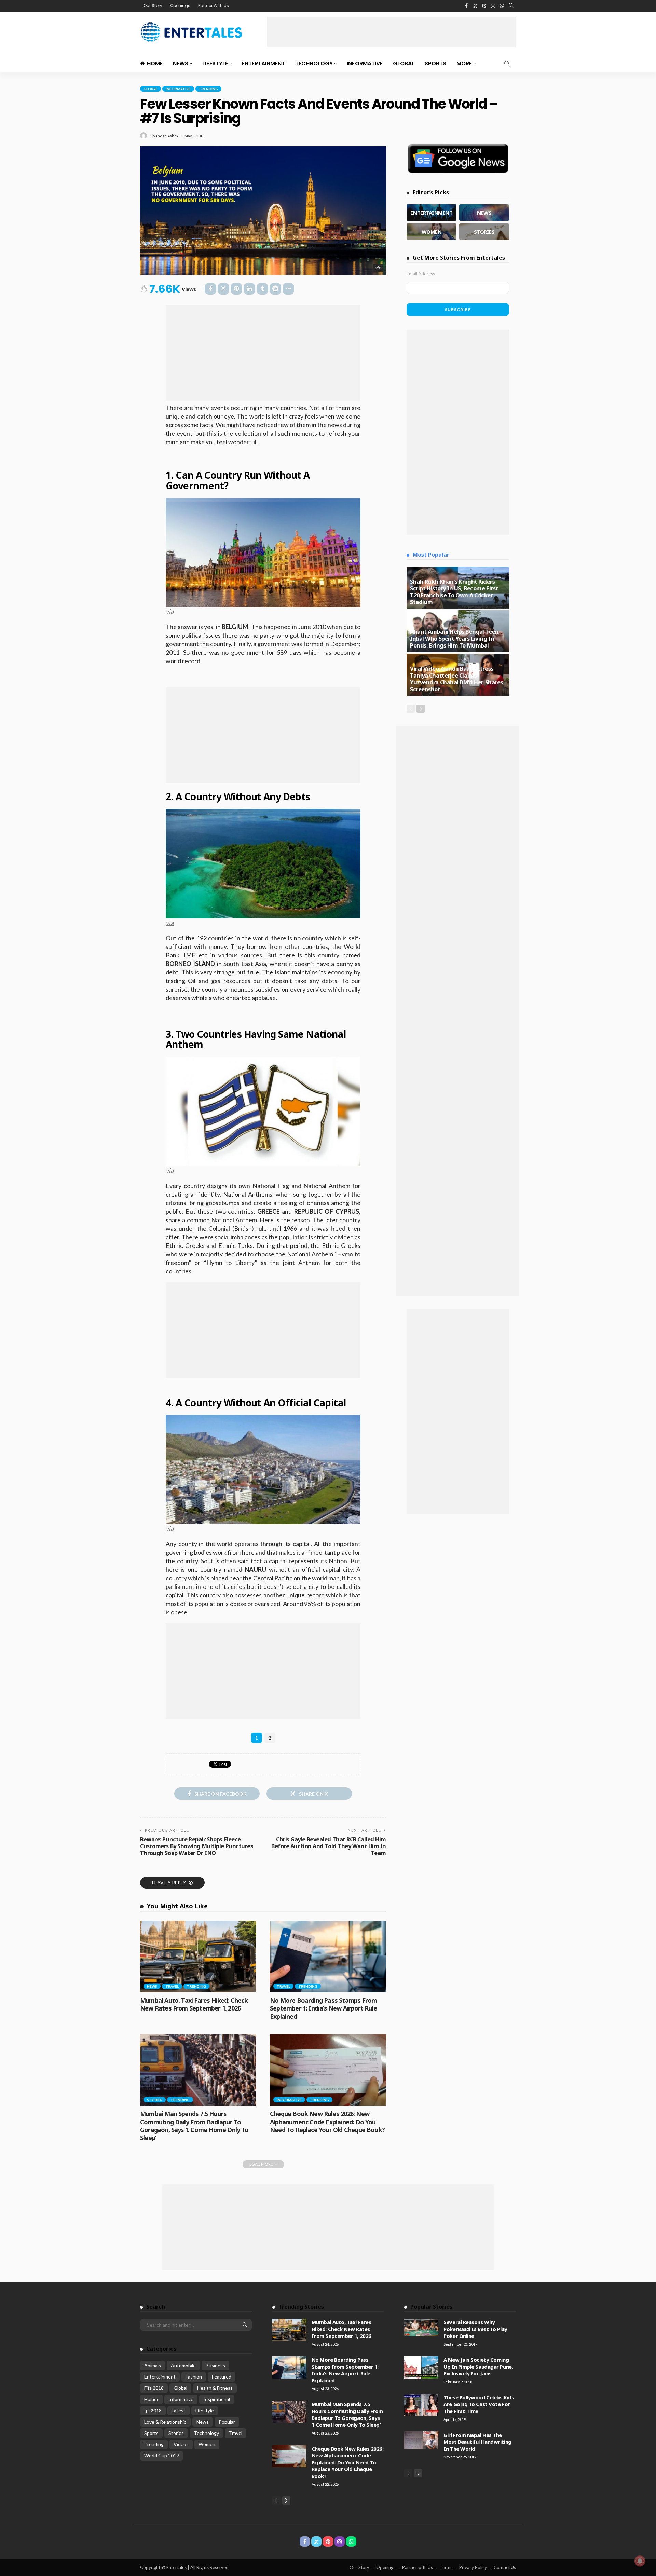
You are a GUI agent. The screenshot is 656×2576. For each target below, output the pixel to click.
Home (155, 63)
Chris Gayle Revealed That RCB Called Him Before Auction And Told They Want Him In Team (329, 1846)
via (378, 268)
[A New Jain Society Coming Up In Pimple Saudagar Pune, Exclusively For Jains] (421, 2367)
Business (215, 2365)
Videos (181, 2444)
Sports (435, 63)
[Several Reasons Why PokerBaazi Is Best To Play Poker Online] (421, 2328)
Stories (155, 2100)
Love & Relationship (165, 2422)
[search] (511, 6)
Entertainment (263, 63)
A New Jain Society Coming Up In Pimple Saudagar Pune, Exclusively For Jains (478, 2367)
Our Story (153, 6)
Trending (208, 89)
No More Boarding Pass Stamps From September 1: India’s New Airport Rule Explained (323, 2008)
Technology (314, 63)
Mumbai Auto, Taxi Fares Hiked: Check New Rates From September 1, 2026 (194, 2004)
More (464, 63)
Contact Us (505, 2567)
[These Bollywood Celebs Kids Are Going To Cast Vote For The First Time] (421, 2405)
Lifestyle (215, 63)
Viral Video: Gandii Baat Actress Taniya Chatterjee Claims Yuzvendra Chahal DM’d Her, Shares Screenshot (456, 679)
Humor (151, 2399)
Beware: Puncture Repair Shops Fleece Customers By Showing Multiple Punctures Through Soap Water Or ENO (196, 1846)
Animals (153, 2365)
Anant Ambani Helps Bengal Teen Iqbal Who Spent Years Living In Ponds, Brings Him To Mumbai (454, 638)
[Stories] (484, 232)
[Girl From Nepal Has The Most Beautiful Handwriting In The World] (421, 2440)
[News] (484, 213)
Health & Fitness (215, 2388)
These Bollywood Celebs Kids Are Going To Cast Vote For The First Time (479, 2404)
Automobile (183, 2365)
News (181, 63)
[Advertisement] (392, 32)
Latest (179, 2410)
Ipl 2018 (153, 2410)
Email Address (421, 274)
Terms (446, 2567)
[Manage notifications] (640, 2561)
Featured (222, 2377)
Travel (172, 1986)
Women (207, 2444)
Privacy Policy (473, 2567)
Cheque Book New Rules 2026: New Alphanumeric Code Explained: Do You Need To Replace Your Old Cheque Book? (327, 2122)
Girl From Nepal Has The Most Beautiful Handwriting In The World (477, 2442)
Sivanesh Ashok (164, 136)
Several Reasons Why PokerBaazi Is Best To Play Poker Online (475, 2329)
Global (404, 63)
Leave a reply (169, 1883)
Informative (365, 63)
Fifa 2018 (154, 2388)
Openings (180, 6)
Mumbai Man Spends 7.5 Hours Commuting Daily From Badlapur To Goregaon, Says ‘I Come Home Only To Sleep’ (194, 2126)
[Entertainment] (432, 213)
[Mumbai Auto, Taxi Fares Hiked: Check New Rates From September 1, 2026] (198, 1957)
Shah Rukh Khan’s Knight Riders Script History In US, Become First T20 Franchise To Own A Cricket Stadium (454, 592)
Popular (227, 2422)
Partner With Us (214, 6)
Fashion (194, 2377)
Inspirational (217, 2399)
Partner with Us (418, 2567)
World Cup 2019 (162, 2456)
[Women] (432, 232)
